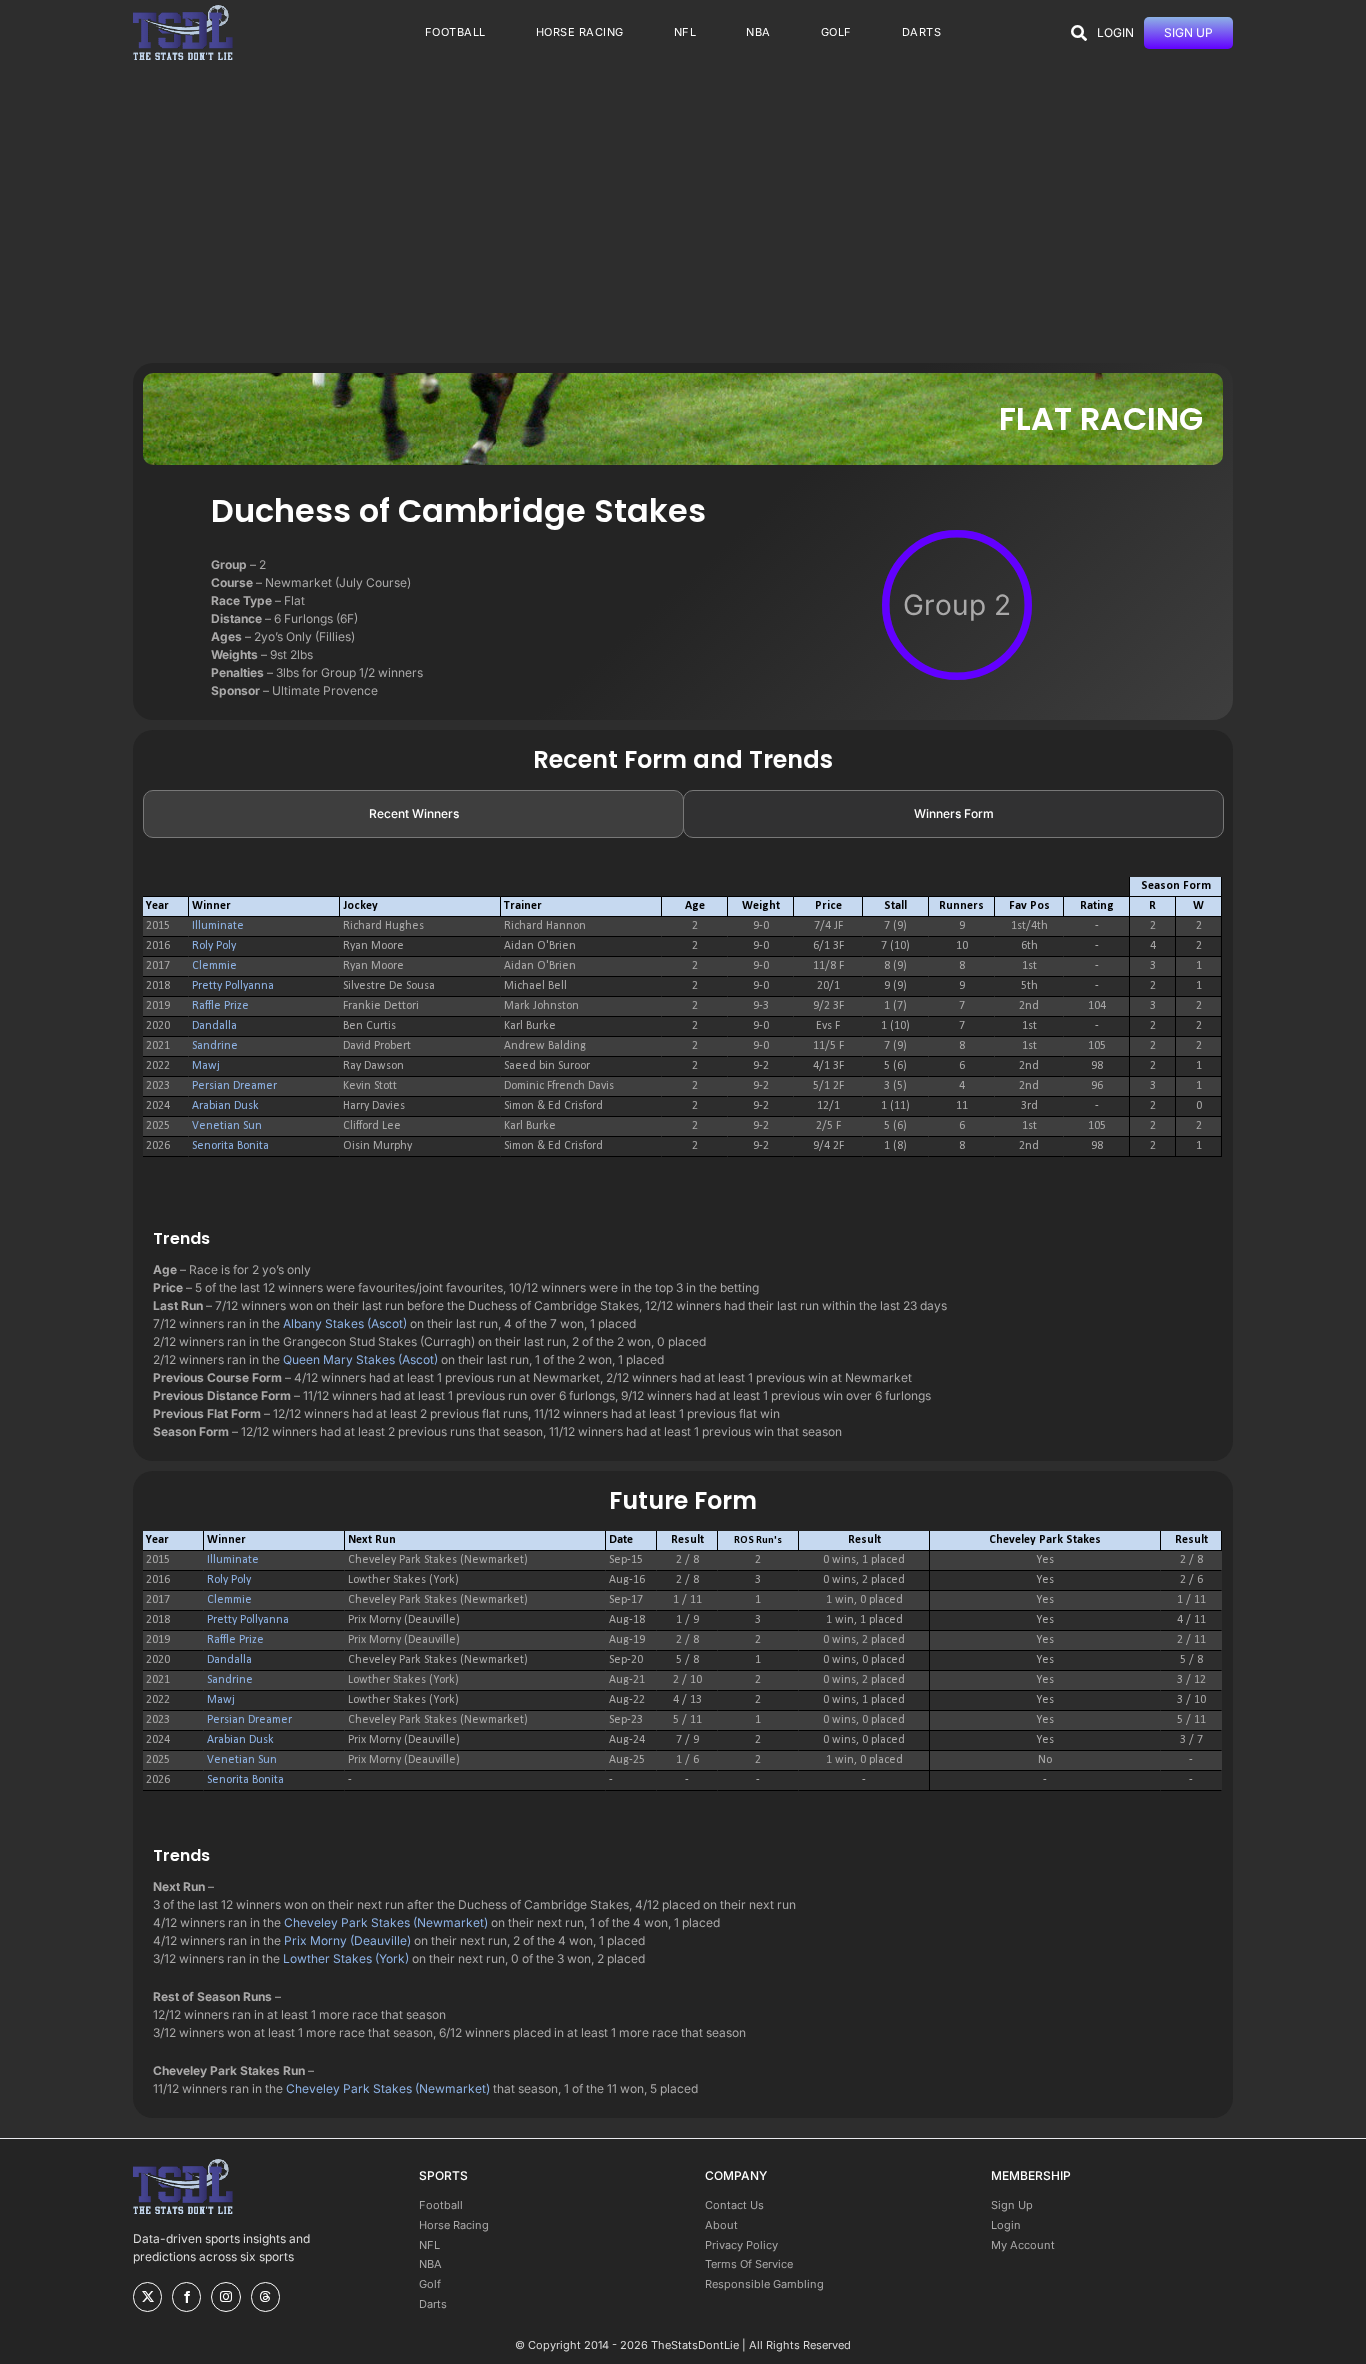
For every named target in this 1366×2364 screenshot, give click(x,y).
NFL (429, 2245)
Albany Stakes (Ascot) (345, 1323)
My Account (1023, 2245)
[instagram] (225, 2297)
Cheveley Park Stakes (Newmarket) (386, 1922)
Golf (430, 2284)
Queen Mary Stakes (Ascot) (360, 1359)
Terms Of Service (749, 2264)
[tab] (413, 814)
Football (441, 2205)
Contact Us (734, 2205)
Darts (433, 2304)
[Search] (1079, 33)
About (721, 2225)
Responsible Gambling (764, 2284)
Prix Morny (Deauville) (347, 1940)
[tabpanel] (683, 1027)
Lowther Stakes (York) (346, 1958)
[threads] (265, 2297)
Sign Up (1012, 2205)
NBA (430, 2264)
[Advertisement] (683, 213)
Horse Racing (454, 2225)
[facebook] (186, 2297)
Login (1006, 2225)
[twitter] (147, 2297)
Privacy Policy (741, 2245)
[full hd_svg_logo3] (183, 10)
